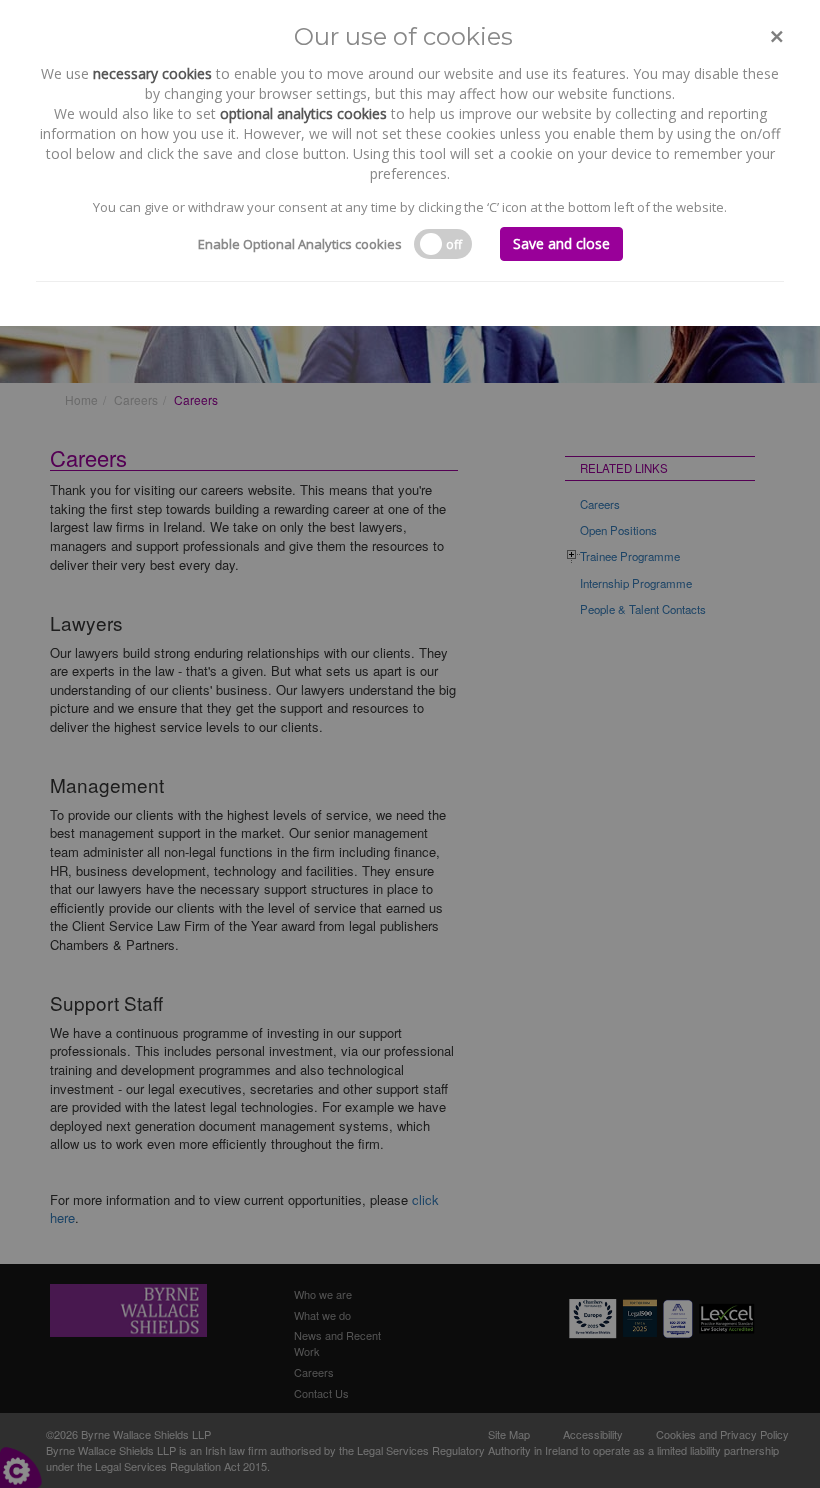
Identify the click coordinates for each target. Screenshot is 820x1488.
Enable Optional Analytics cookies (300, 244)
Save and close (561, 243)
